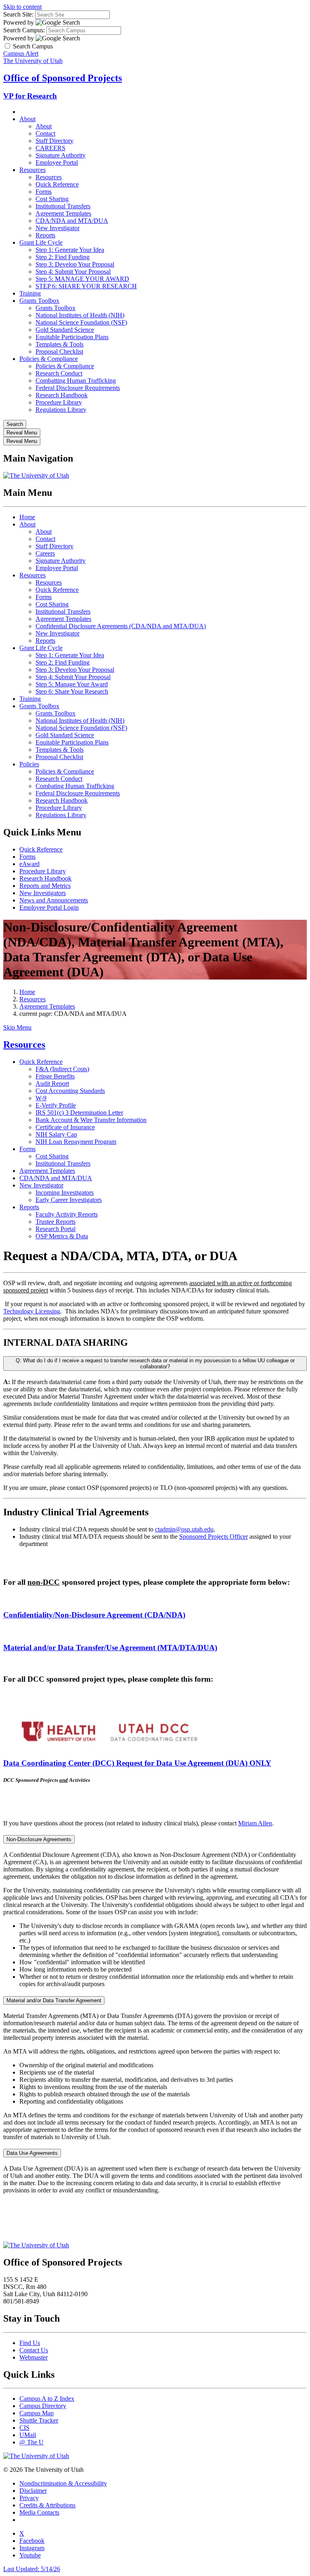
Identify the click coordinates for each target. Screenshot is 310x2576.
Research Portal (56, 1229)
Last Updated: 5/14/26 (32, 2569)
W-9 (41, 1098)
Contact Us (34, 2350)
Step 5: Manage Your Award (72, 684)
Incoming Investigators (65, 1193)
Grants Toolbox (39, 301)
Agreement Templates (63, 213)
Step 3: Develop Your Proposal (75, 264)
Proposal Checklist (59, 351)
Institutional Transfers (63, 206)
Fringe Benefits (55, 1076)
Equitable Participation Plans (72, 337)
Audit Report (52, 1083)
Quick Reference (57, 184)
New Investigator (58, 228)
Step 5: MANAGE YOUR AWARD (82, 279)
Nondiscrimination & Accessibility (63, 2483)
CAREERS (50, 148)
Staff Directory (54, 141)
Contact (45, 133)
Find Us (30, 2343)
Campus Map (37, 2413)
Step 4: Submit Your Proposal (73, 272)
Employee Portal (57, 163)
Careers (45, 553)
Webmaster (34, 2357)
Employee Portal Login (49, 907)
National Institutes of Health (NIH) (80, 315)
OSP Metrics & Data (62, 1236)
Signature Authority (61, 155)
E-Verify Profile (56, 1105)
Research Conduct (59, 373)
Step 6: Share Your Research (72, 691)
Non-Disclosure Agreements (39, 1839)
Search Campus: (24, 30)
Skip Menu (17, 1027)
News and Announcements (54, 900)
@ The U (31, 2442)
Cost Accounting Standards (70, 1091)
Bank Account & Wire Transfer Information (91, 1120)
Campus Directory (43, 2406)
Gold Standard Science (65, 330)
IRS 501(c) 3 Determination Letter (79, 1113)
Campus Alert (21, 53)
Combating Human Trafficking (75, 786)
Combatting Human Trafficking (76, 381)
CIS (24, 2428)
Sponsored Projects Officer (214, 1537)
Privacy (29, 2498)
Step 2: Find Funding (63, 257)
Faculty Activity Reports (67, 1214)
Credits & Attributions (47, 2505)
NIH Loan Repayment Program (76, 1142)
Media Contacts (39, 2512)
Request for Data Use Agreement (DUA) (137, 1763)
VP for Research (30, 96)
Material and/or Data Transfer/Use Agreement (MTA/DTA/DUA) (110, 1648)
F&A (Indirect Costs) (62, 1069)
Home (27, 517)
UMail (28, 2435)
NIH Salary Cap (56, 1134)
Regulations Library (61, 410)
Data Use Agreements (32, 2153)
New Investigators (43, 893)
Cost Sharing (52, 199)
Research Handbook (62, 395)
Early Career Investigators (69, 1200)
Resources (32, 170)
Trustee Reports (56, 1222)
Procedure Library (59, 402)
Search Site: (18, 14)
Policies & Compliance (49, 359)
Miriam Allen (255, 1823)
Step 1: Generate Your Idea (70, 250)
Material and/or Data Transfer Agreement (54, 2000)
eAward (29, 864)
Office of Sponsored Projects (63, 78)
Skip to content (22, 7)
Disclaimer (33, 2491)
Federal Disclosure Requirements (78, 388)
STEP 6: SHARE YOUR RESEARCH (86, 286)
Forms (44, 192)
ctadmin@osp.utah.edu (184, 1529)
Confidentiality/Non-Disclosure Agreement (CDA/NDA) (94, 1615)
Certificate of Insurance (65, 1127)
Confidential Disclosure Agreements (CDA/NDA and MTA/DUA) (121, 626)
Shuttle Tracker (39, 2420)
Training (30, 293)
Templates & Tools (60, 344)
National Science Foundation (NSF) (81, 322)
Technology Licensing (32, 1311)
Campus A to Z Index (47, 2399)
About (27, 119)
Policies (29, 764)
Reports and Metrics (45, 886)
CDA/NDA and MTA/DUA (72, 221)
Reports (45, 235)
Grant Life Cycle (41, 242)
